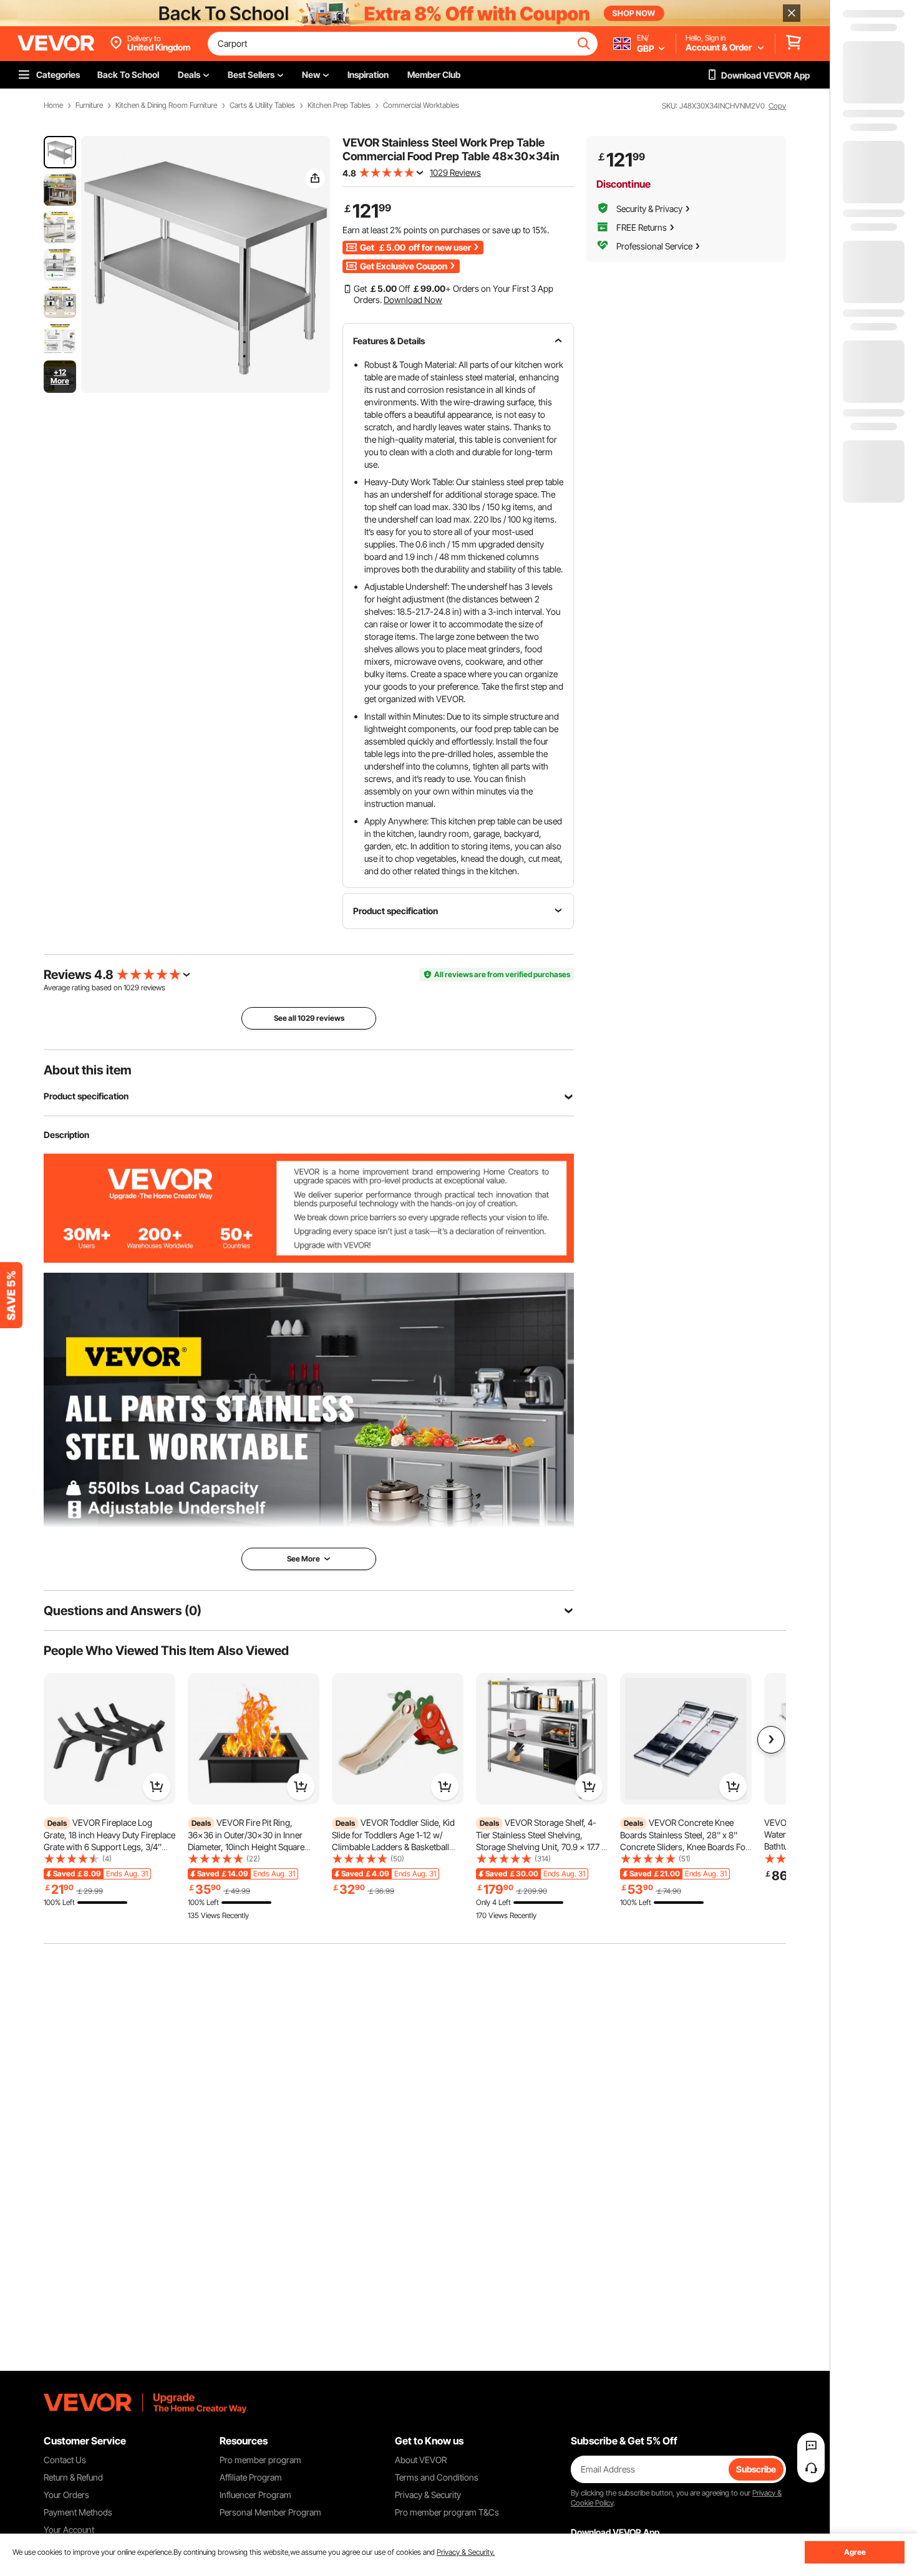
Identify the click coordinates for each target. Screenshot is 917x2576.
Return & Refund (73, 2477)
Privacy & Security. (466, 2552)
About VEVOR (421, 2460)
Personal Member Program (270, 2512)
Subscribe (756, 2469)
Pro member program (260, 2460)
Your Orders (66, 2495)
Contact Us (65, 2460)
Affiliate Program (251, 2477)
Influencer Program (255, 2495)
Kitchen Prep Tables (339, 105)
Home (53, 105)
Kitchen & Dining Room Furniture (166, 105)
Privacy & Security (428, 2495)
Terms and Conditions (437, 2477)
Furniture (89, 105)
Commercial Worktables (421, 105)
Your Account (69, 2530)
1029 (131, 987)
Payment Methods (78, 2512)
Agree (855, 2552)
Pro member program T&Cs (447, 2512)
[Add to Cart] (157, 1787)
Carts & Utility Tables (262, 105)
